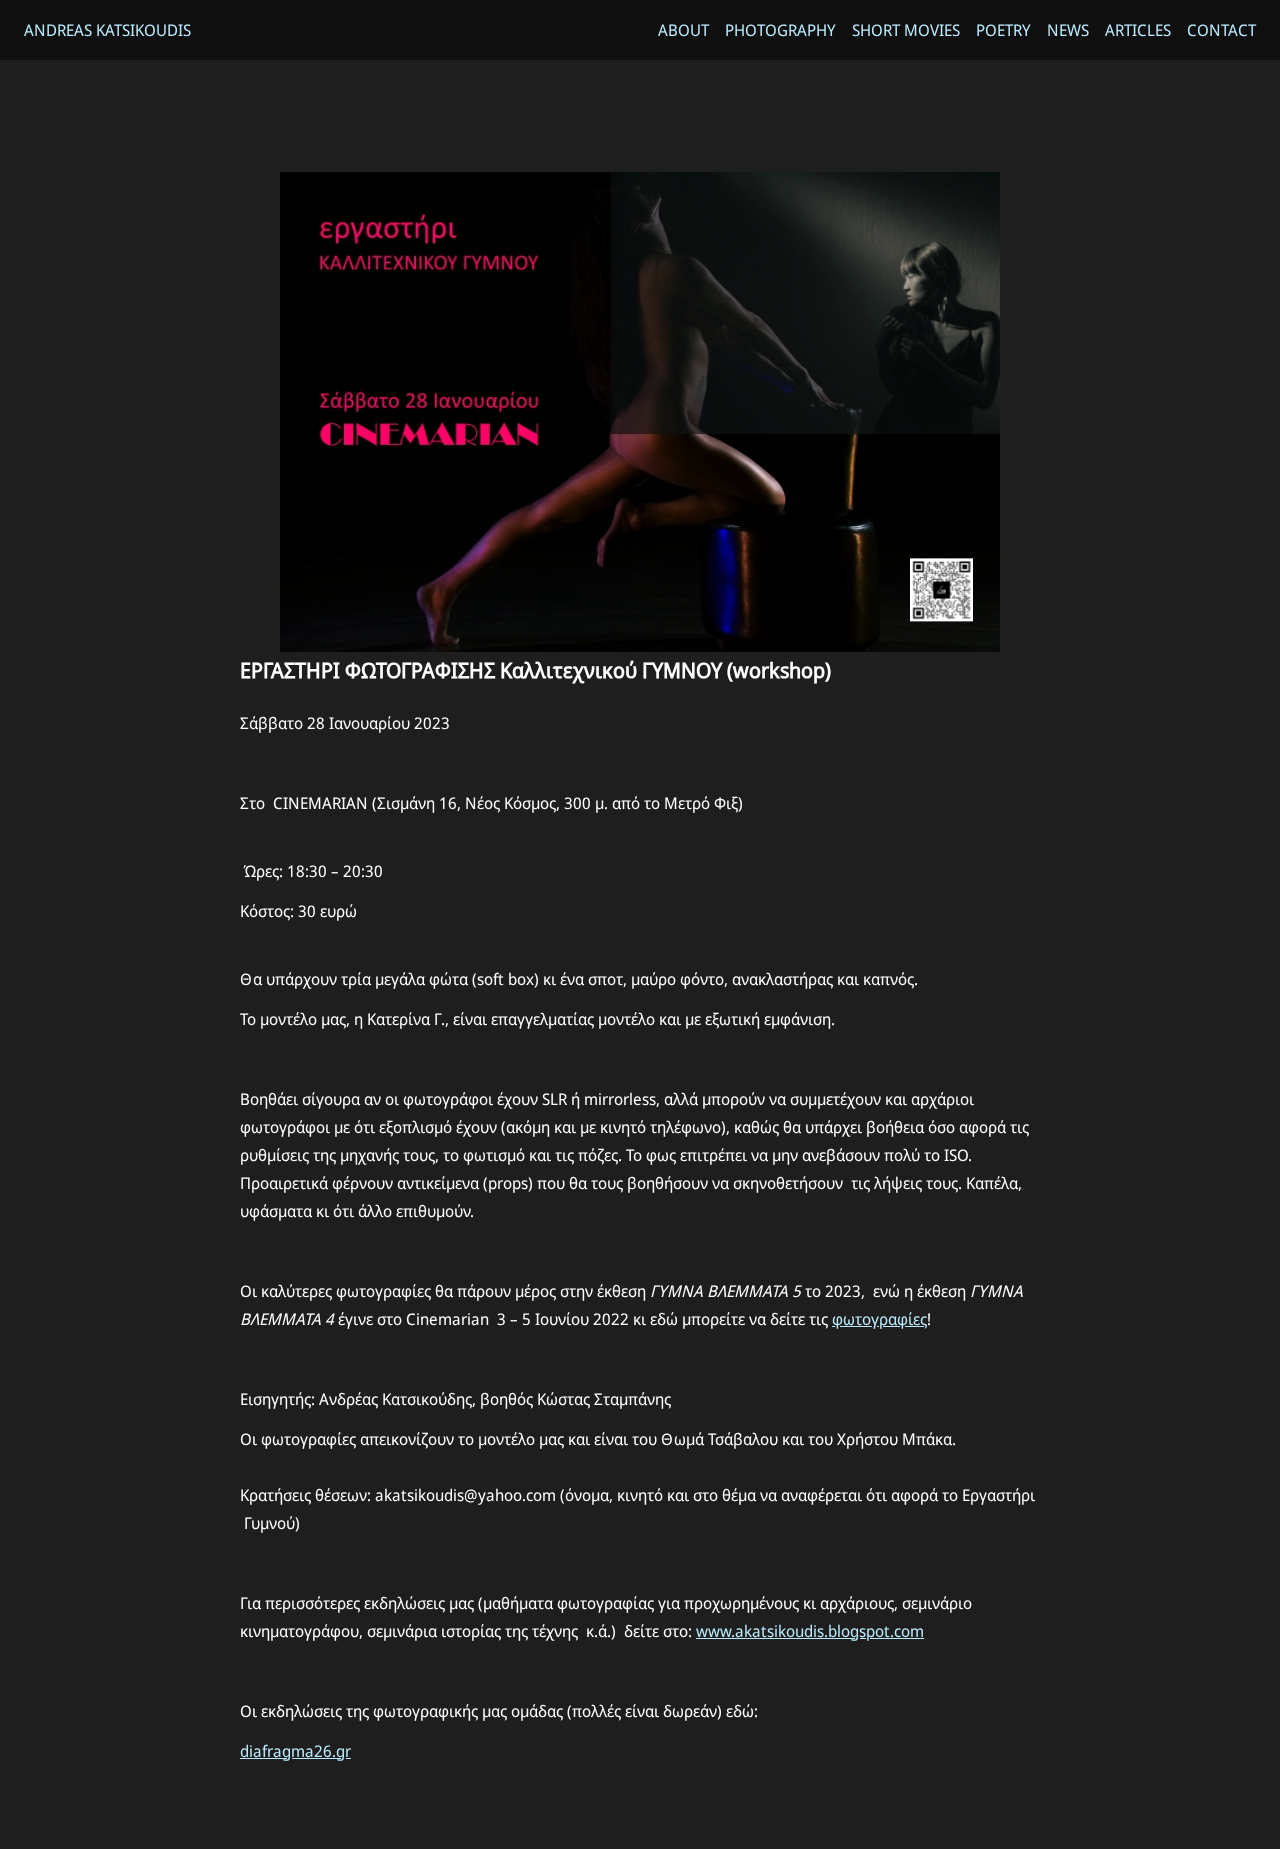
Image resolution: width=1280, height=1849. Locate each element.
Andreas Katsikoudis (107, 30)
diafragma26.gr (295, 1751)
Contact (1221, 30)
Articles (1138, 30)
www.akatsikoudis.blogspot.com (810, 1631)
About (683, 30)
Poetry (1003, 30)
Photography (780, 30)
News (1068, 30)
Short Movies (906, 30)
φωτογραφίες (879, 1319)
